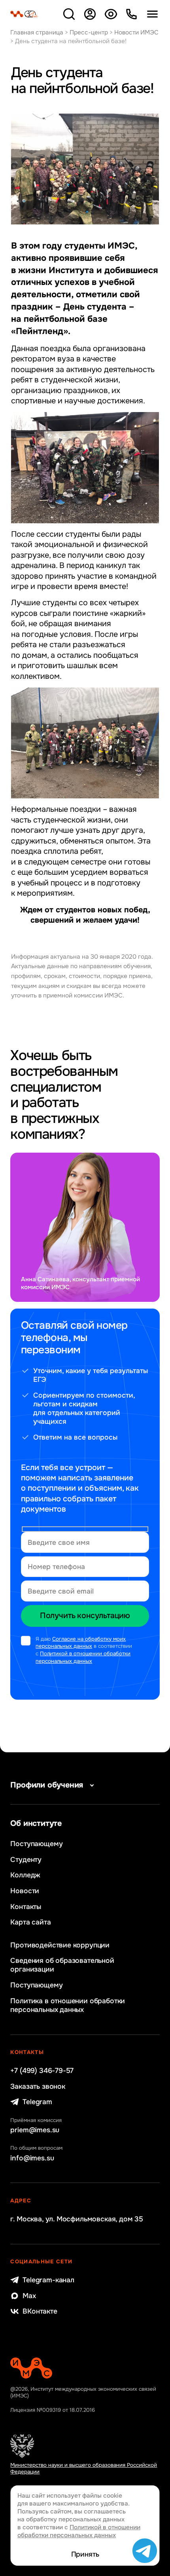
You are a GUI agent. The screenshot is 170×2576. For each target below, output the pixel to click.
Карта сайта (30, 1922)
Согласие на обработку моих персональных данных (81, 1643)
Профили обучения (47, 1785)
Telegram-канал (48, 2280)
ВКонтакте (40, 2311)
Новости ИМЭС (136, 32)
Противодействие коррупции (60, 1945)
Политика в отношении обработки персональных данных (68, 2005)
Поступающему (36, 1844)
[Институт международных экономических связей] (24, 14)
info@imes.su (32, 2158)
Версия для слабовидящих (110, 14)
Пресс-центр (89, 32)
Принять (85, 2554)
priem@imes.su (35, 2130)
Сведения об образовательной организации (62, 1965)
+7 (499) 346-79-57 (42, 2071)
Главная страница (37, 32)
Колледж (25, 1875)
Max (29, 2296)
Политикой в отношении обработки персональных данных (83, 1657)
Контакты (26, 1907)
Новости (25, 1891)
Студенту (26, 1860)
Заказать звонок (38, 2086)
